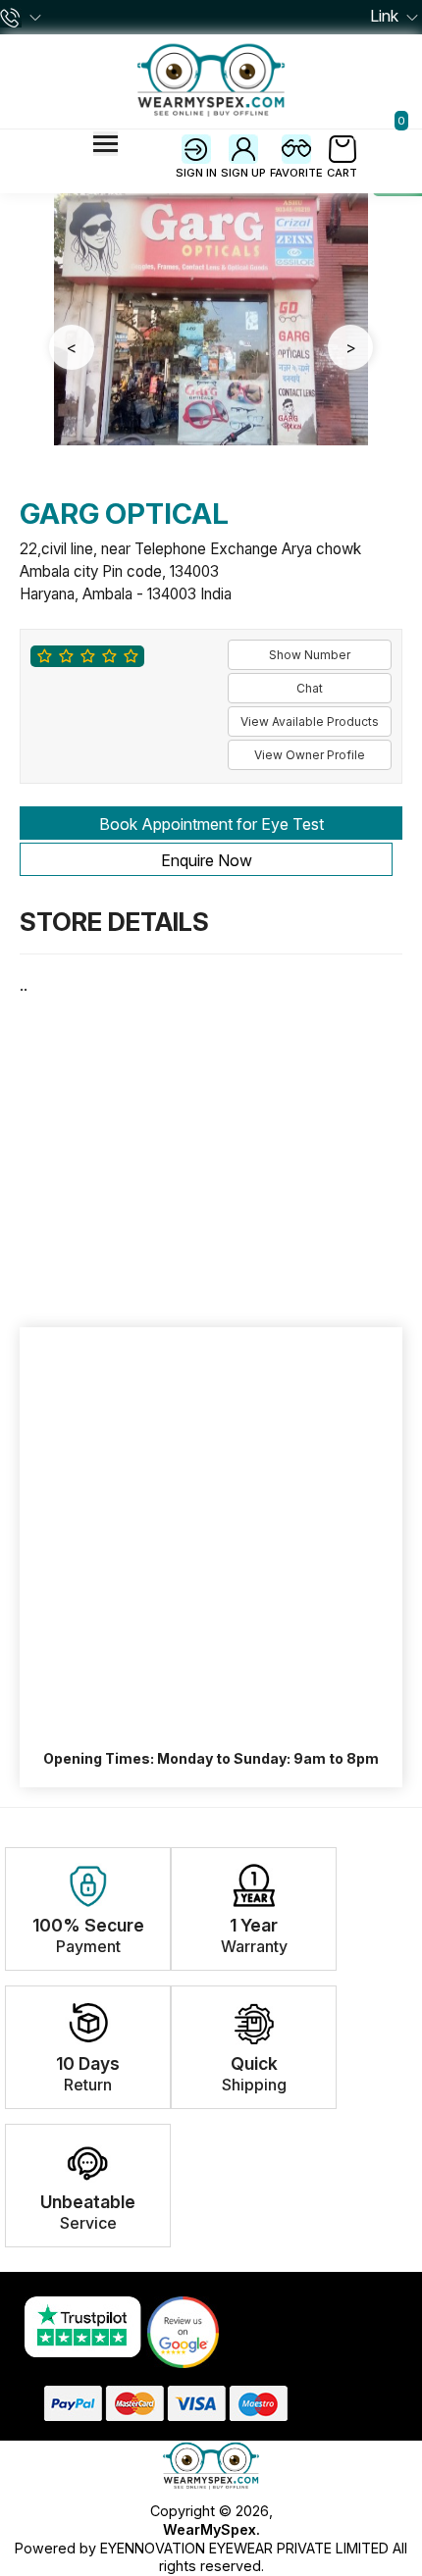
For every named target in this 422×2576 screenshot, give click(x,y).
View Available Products (310, 721)
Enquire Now (207, 860)
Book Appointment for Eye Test (211, 824)
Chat (310, 688)
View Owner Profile (310, 755)
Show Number (310, 655)
